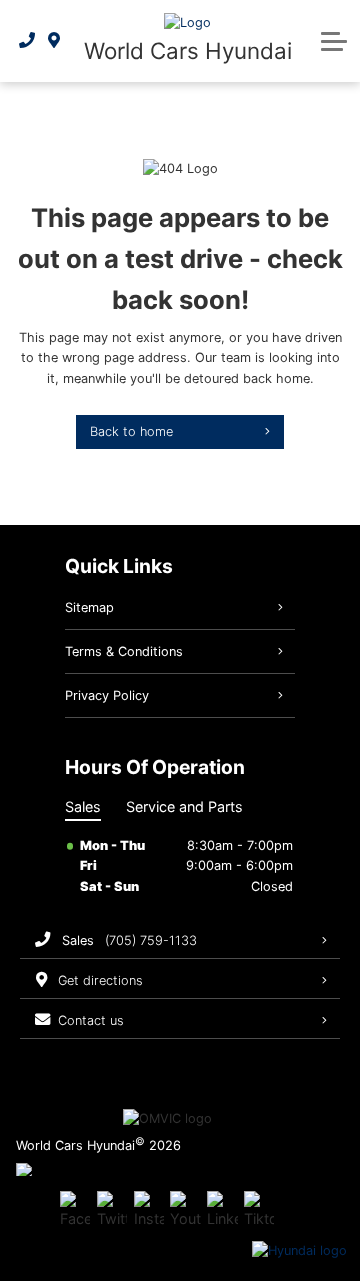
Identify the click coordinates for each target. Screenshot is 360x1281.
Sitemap (89, 607)
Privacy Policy (107, 695)
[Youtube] (185, 1210)
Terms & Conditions (124, 651)
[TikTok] (259, 1210)
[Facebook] (75, 1210)
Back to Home (131, 431)
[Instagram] (149, 1210)
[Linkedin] (222, 1210)
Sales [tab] (83, 806)
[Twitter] (112, 1210)
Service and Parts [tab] (184, 806)
